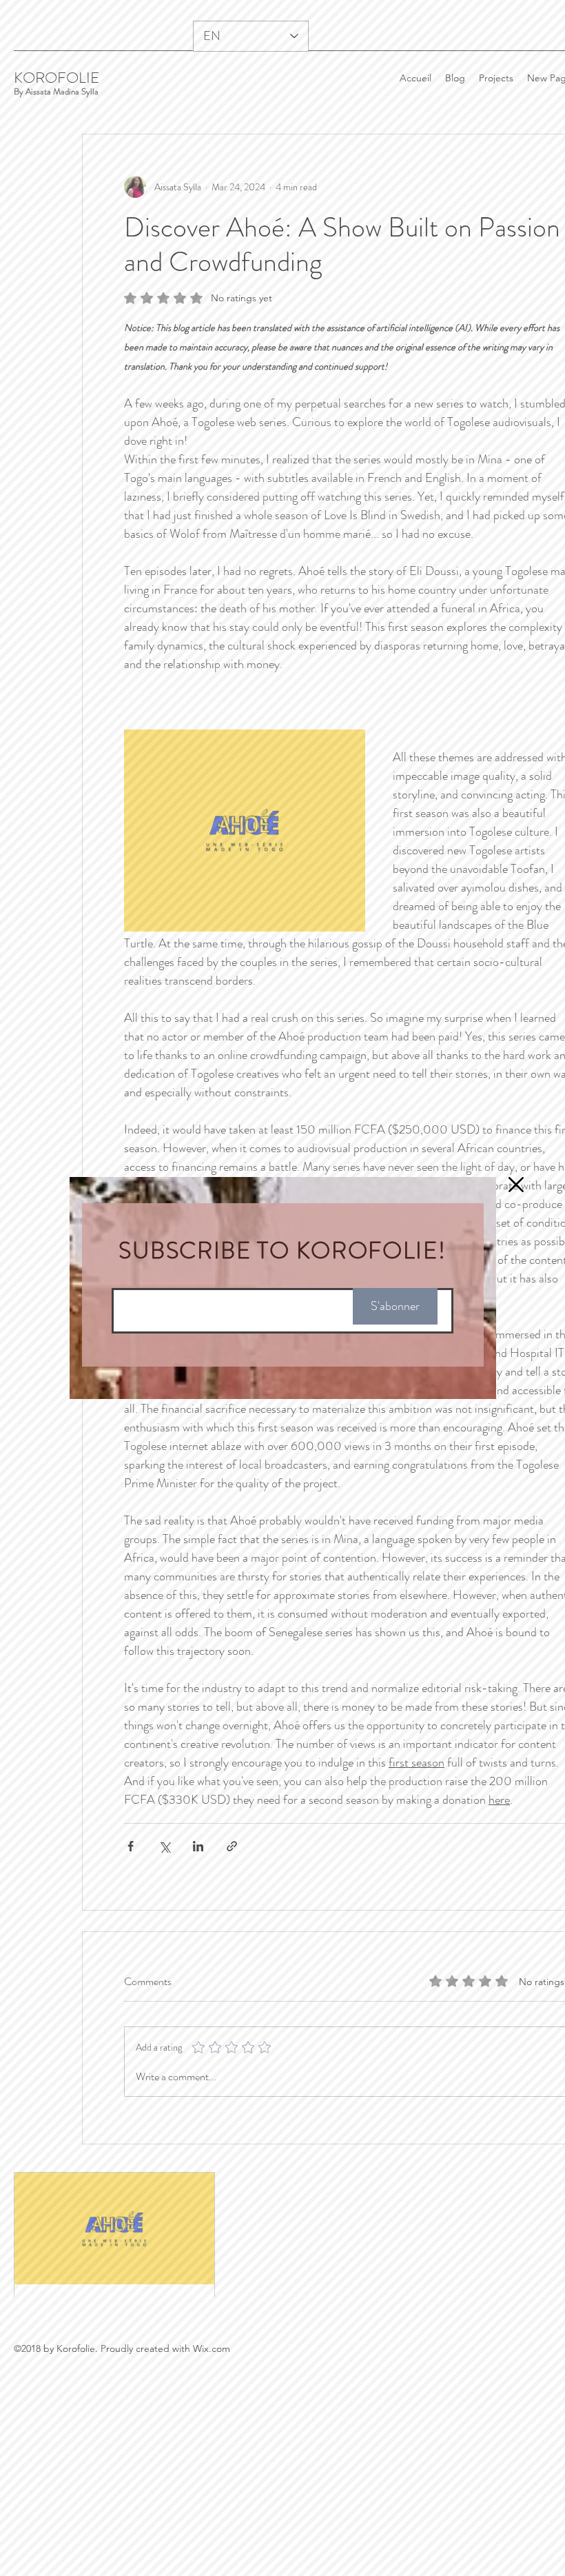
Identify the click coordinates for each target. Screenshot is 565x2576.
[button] (516, 1160)
